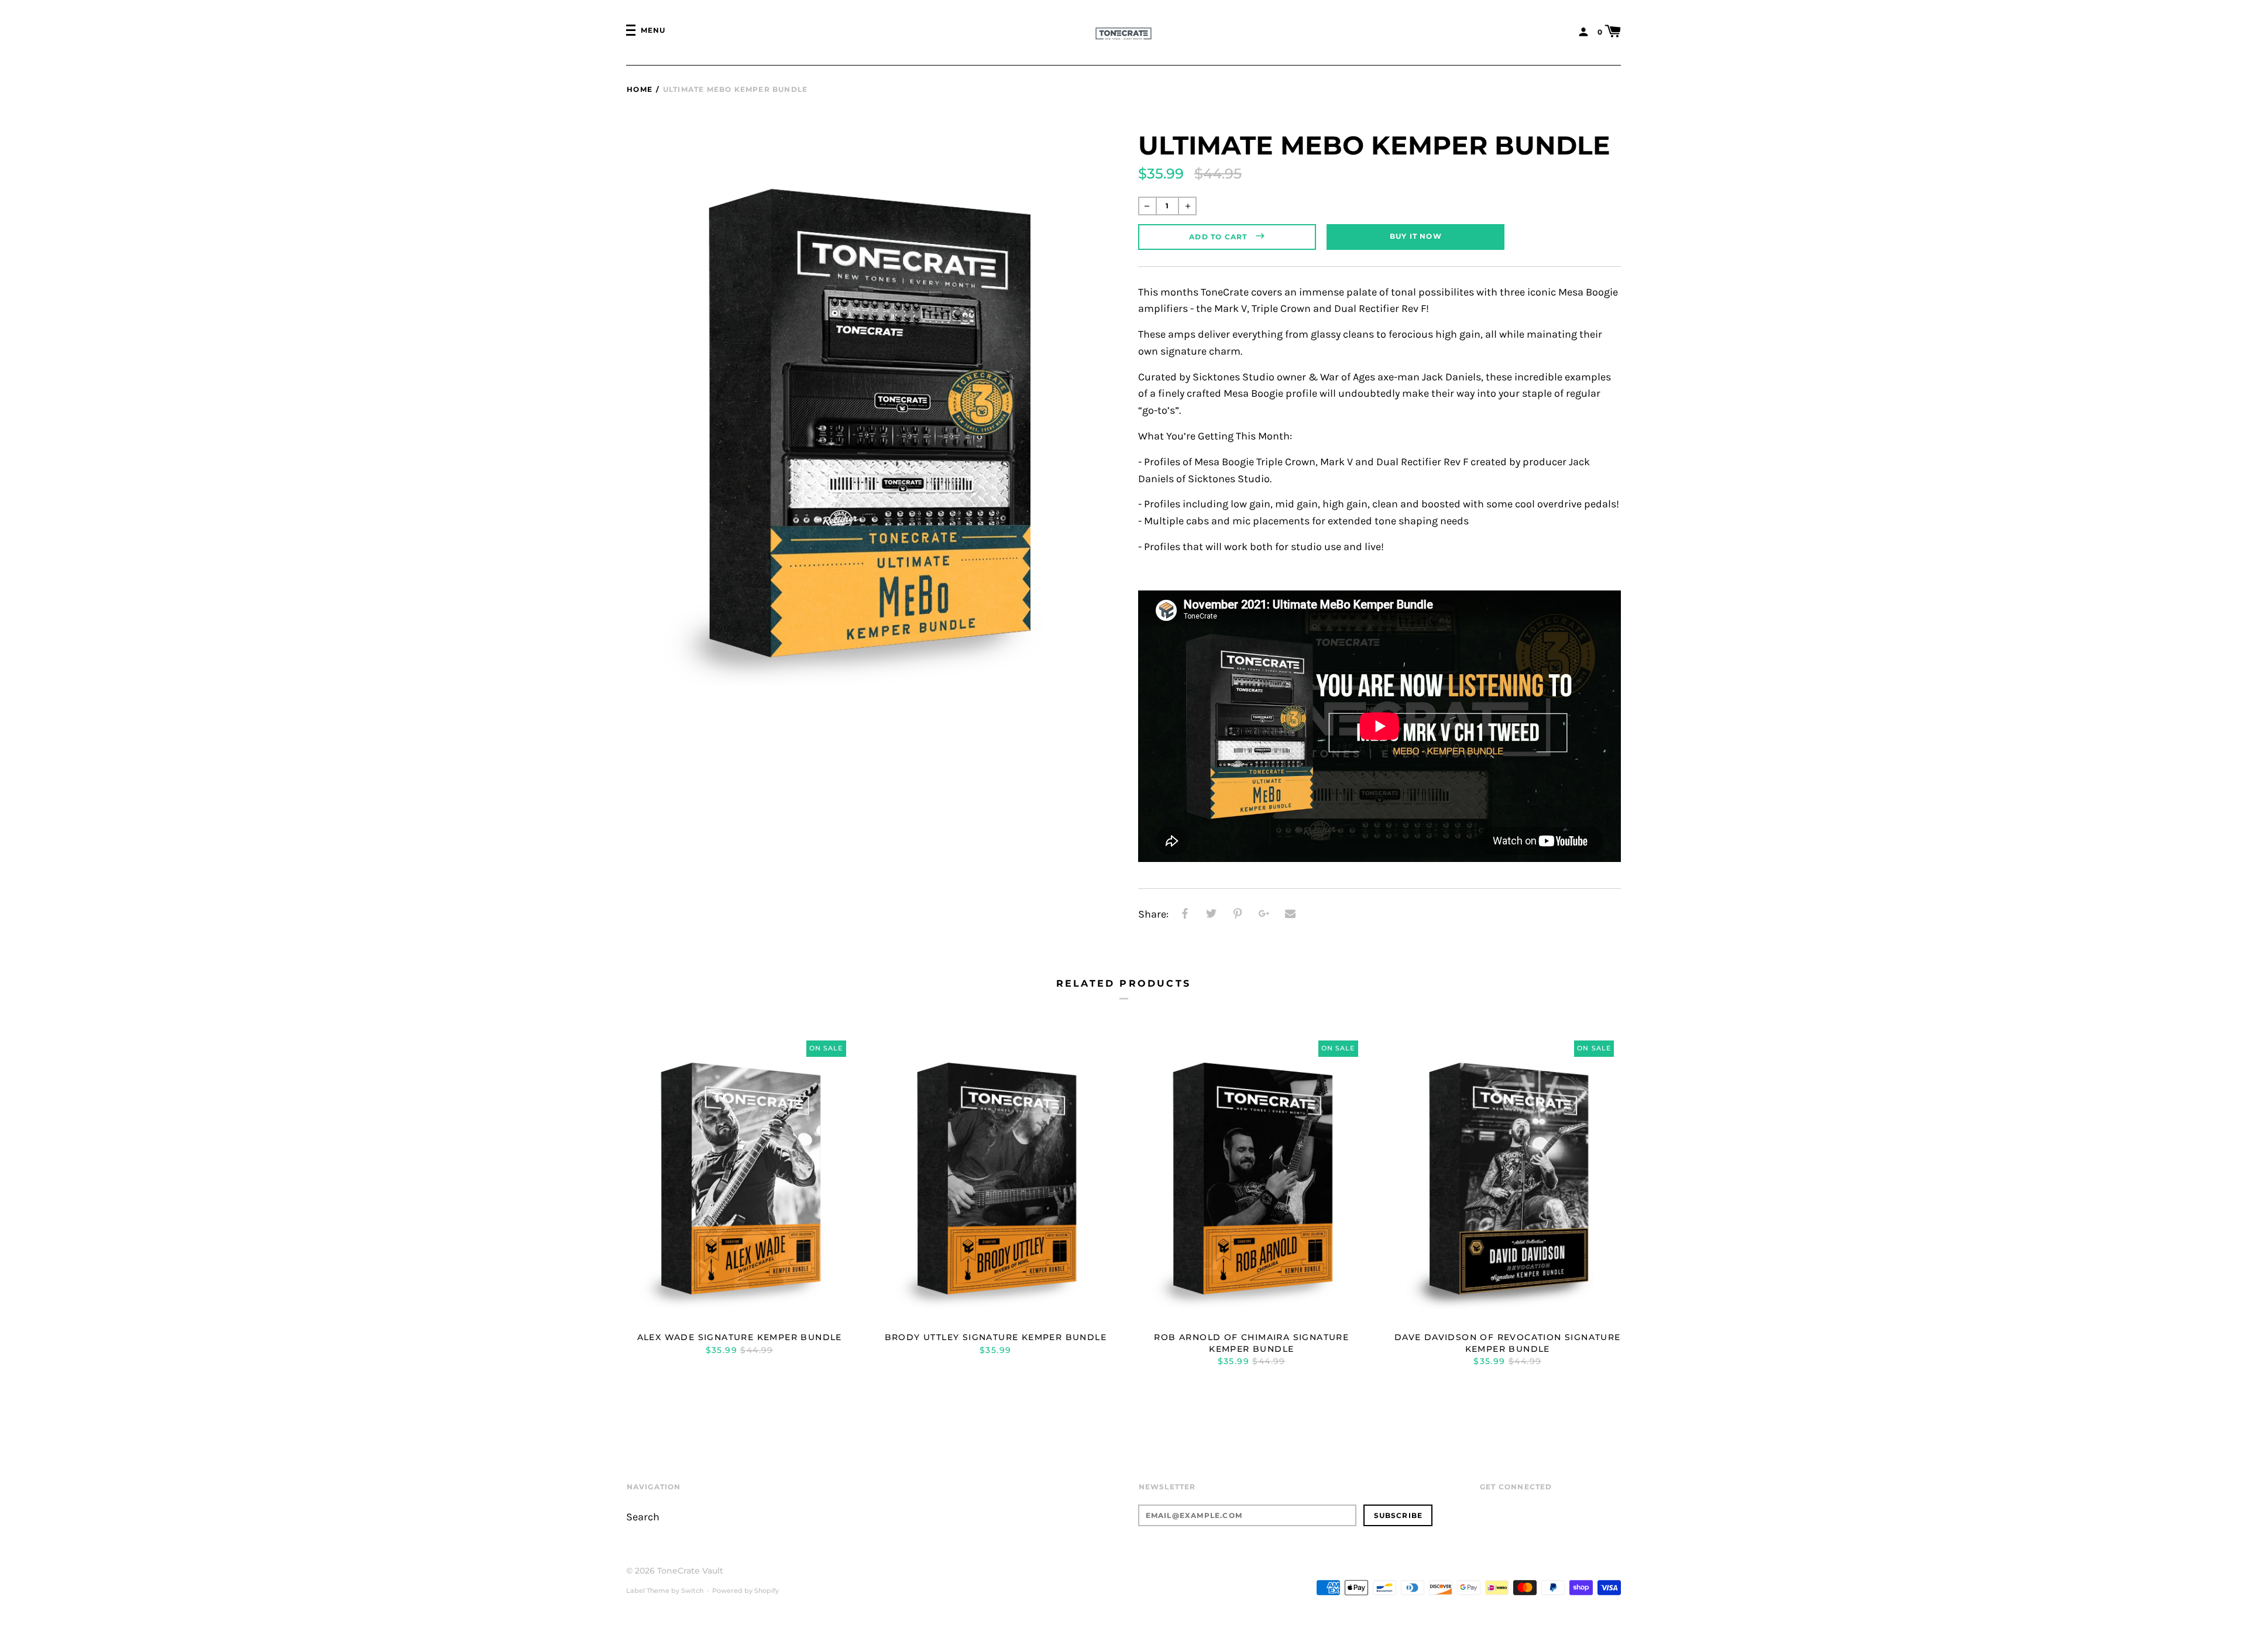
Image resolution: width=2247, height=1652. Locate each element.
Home (640, 89)
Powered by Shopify (745, 1591)
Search (643, 1517)
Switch (692, 1591)
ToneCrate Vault (690, 1571)
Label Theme (648, 1591)
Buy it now (1416, 236)
